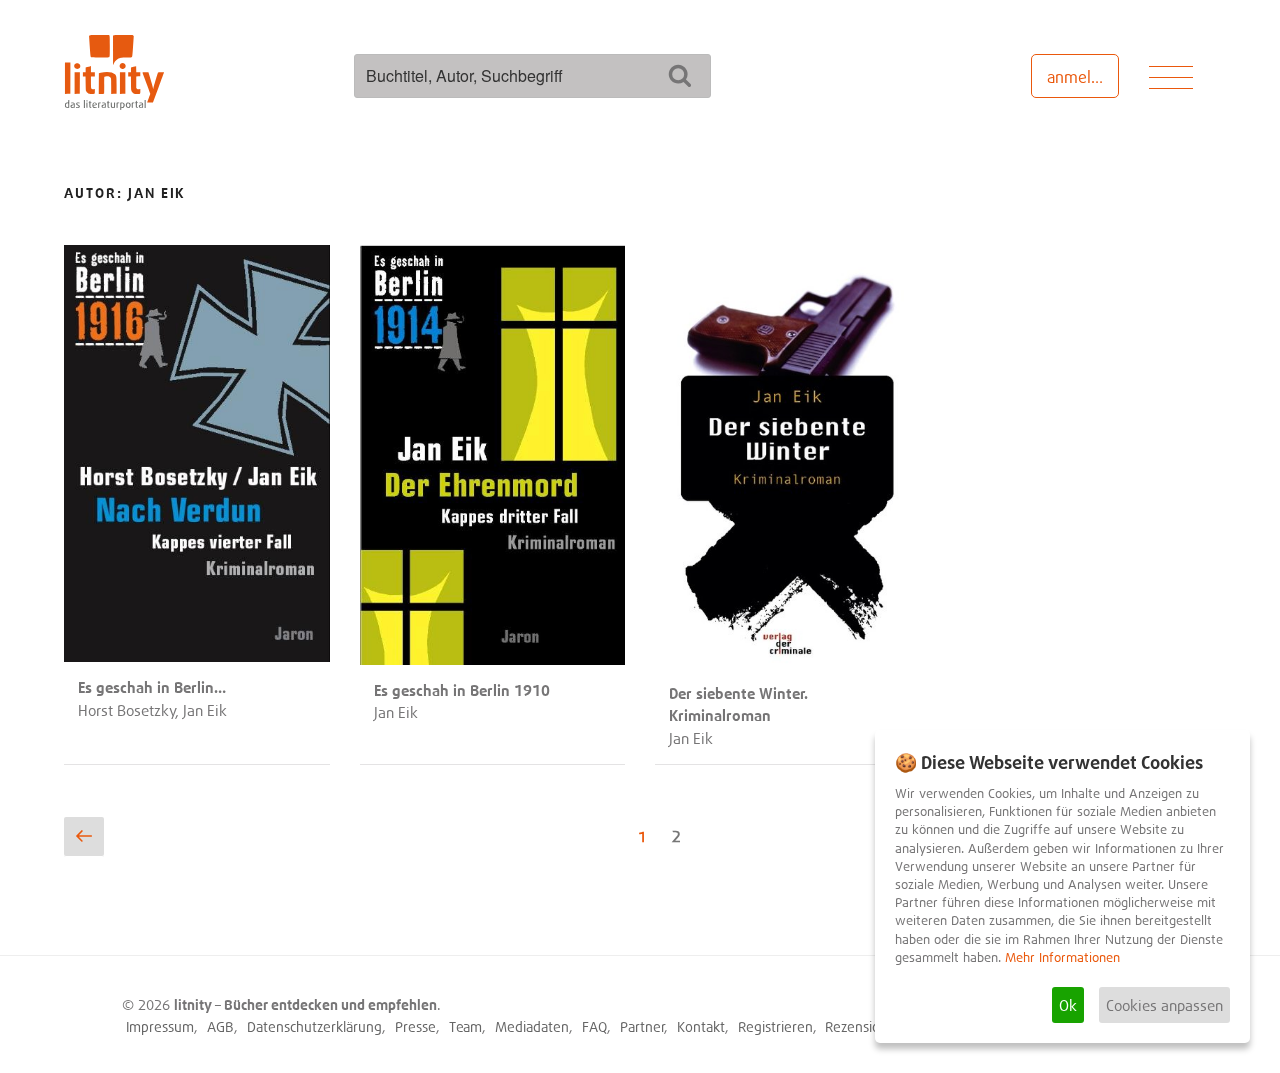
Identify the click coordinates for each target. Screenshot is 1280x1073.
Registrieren (775, 1026)
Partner (642, 1026)
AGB (220, 1026)
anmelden (1082, 77)
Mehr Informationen (1062, 957)
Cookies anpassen (1164, 1005)
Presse (415, 1026)
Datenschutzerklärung (314, 1026)
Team (465, 1026)
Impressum (160, 1026)
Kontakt (701, 1026)
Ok (1068, 1005)
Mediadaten (532, 1026)
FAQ (594, 1026)
